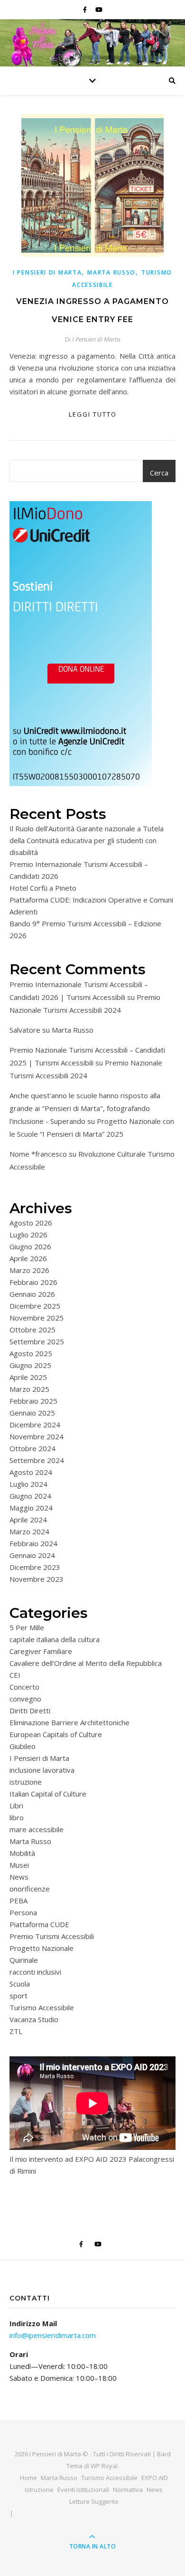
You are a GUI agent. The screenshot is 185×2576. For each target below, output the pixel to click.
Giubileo (23, 1746)
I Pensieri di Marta (47, 272)
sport (18, 1996)
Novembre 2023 (37, 1579)
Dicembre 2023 (35, 1567)
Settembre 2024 (37, 1460)
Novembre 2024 (37, 1436)
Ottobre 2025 (32, 1330)
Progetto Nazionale (42, 1948)
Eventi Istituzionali (83, 2490)
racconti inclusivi (35, 1972)
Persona (23, 1912)
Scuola (20, 1984)
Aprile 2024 (28, 1520)
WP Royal (104, 2466)
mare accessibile (37, 1829)
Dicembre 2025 (35, 1306)
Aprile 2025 (28, 1377)
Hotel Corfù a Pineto (43, 888)
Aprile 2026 (28, 1258)
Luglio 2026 (28, 1235)
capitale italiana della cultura (55, 1639)
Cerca (159, 473)
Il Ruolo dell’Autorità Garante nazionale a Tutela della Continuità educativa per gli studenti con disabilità (87, 840)
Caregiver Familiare (41, 1651)
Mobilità (22, 1853)
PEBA (18, 1901)
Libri (16, 1806)
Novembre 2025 (37, 1318)
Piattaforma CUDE (39, 1924)
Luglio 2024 (28, 1484)
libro (17, 1817)
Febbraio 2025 (33, 1401)
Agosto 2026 (31, 1223)
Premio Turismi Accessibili (52, 1936)
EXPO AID (155, 2478)
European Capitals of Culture (56, 1734)
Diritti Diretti (30, 1711)
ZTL (16, 2031)
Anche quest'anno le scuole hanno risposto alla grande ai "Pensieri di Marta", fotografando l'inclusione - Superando (85, 1108)
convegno (25, 1699)
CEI (15, 1675)
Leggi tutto (93, 414)
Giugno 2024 (30, 1496)
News (19, 1877)
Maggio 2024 (31, 1508)
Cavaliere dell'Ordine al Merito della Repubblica (86, 1663)
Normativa (128, 2490)
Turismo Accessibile (42, 2007)
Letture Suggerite (94, 2501)
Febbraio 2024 (33, 1543)
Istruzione (39, 2490)
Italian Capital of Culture (48, 1794)
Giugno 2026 (30, 1246)
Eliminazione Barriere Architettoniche (69, 1722)
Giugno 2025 (30, 1365)
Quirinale (24, 1960)
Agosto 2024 (31, 1472)
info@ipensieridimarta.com (53, 2335)
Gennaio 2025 (32, 1413)
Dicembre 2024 (35, 1425)
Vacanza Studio (34, 2019)
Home (28, 2478)
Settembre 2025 (37, 1341)
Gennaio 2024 (32, 1555)
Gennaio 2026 (32, 1294)
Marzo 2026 (29, 1270)
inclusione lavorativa (42, 1770)
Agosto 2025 (31, 1353)
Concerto (24, 1687)
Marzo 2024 (29, 1531)
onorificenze (30, 1889)
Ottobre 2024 (32, 1448)
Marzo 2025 (29, 1389)
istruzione (26, 1782)
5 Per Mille (27, 1627)
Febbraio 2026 (33, 1282)
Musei (19, 1865)
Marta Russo (111, 272)
